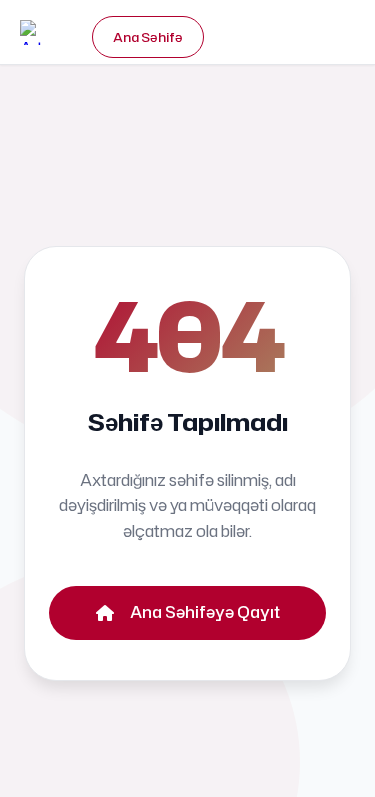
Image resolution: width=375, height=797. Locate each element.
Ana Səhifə (148, 37)
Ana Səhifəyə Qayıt (205, 612)
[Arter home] (41, 32)
